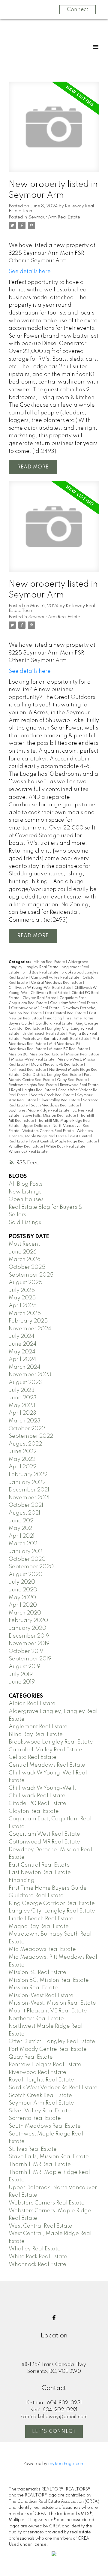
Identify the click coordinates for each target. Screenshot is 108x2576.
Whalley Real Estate (26, 1147)
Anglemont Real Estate (38, 1727)
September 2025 (31, 1275)
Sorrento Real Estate (35, 2118)
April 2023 (22, 1413)
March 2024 (25, 1367)
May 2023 (22, 1406)
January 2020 (27, 1628)
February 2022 (28, 1475)
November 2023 (30, 1375)
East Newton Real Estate (40, 1873)
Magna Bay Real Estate (39, 1927)
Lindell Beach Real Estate (44, 1034)
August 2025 (25, 1283)
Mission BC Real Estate (69, 1049)
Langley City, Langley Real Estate (52, 1911)
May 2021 (21, 1528)
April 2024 (22, 1359)
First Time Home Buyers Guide (48, 1888)
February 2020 (28, 1621)
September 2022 (31, 1436)
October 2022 (27, 1429)
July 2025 (22, 1290)
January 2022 (27, 1482)
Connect (78, 10)
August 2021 (24, 1513)
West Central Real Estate (40, 2226)
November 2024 (30, 1329)
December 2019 (29, 1636)
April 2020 (23, 1605)
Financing (54, 1019)
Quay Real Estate (72, 1080)
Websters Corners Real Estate (48, 1131)
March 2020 (25, 1613)
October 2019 (26, 1651)
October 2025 (27, 1267)
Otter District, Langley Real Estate (52, 1075)
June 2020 (23, 1590)
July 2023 (22, 1390)
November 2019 (29, 1644)
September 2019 (30, 1659)
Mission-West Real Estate (33, 1060)
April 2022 (22, 1467)
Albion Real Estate (50, 962)
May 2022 (22, 1459)
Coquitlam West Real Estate (74, 1003)
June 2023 (23, 1398)
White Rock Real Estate (66, 1147)
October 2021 (26, 1505)
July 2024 (22, 1336)
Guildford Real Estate (54, 1024)
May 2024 (22, 1352)
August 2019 (24, 1667)
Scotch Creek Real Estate (53, 1095)
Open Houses (26, 1199)
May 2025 (22, 1298)
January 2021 (26, 1551)
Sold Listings (25, 1223)
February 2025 (28, 1321)
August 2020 (26, 1575)
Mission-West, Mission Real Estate (52, 2003)
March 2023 (25, 1421)
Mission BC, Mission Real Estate (36, 1055)
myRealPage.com (66, 2464)
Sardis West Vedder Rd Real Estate (53, 2088)
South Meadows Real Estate (55, 1106)
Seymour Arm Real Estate (54, 217)
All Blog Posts (25, 1184)
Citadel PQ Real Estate (37, 1804)
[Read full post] (54, 131)
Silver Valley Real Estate (60, 1100)
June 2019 (22, 1682)
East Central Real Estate (66, 1013)
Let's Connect (54, 2432)
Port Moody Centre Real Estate (48, 2049)
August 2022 (25, 1444)
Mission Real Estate (82, 1055)
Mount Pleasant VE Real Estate (57, 1065)
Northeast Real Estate (28, 1070)
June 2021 (22, 1521)
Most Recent (24, 1244)
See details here (30, 272)
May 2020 (22, 1598)
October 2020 (27, 1559)
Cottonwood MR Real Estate (36, 1008)
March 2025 (25, 1314)
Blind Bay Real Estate (41, 973)
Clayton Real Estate (40, 998)
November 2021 (29, 1498)
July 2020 (22, 1582)
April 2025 (23, 1306)
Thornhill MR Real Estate (40, 2165)
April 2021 (22, 1536)
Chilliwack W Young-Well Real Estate (40, 988)
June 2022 (23, 1452)
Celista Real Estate (33, 1757)
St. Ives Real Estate (33, 2149)
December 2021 (29, 1490)
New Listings (25, 1192)
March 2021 (24, 1544)
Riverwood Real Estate (79, 1085)
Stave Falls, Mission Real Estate (50, 1116)
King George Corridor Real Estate (52, 1903)
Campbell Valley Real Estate (55, 978)
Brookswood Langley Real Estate (51, 1742)
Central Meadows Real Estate (57, 983)
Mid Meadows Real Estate (42, 1949)
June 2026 (23, 1252)
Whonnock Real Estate (28, 1152)
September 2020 (31, 1567)
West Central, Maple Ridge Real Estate (64, 1142)
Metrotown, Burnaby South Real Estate (56, 1039)
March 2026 (25, 1259)
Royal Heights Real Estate (33, 1090)
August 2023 (25, 1383)
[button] (54, 2318)
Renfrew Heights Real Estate (33, 1085)
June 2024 (23, 1344)
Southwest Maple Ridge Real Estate (39, 1111)
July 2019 (21, 1675)
